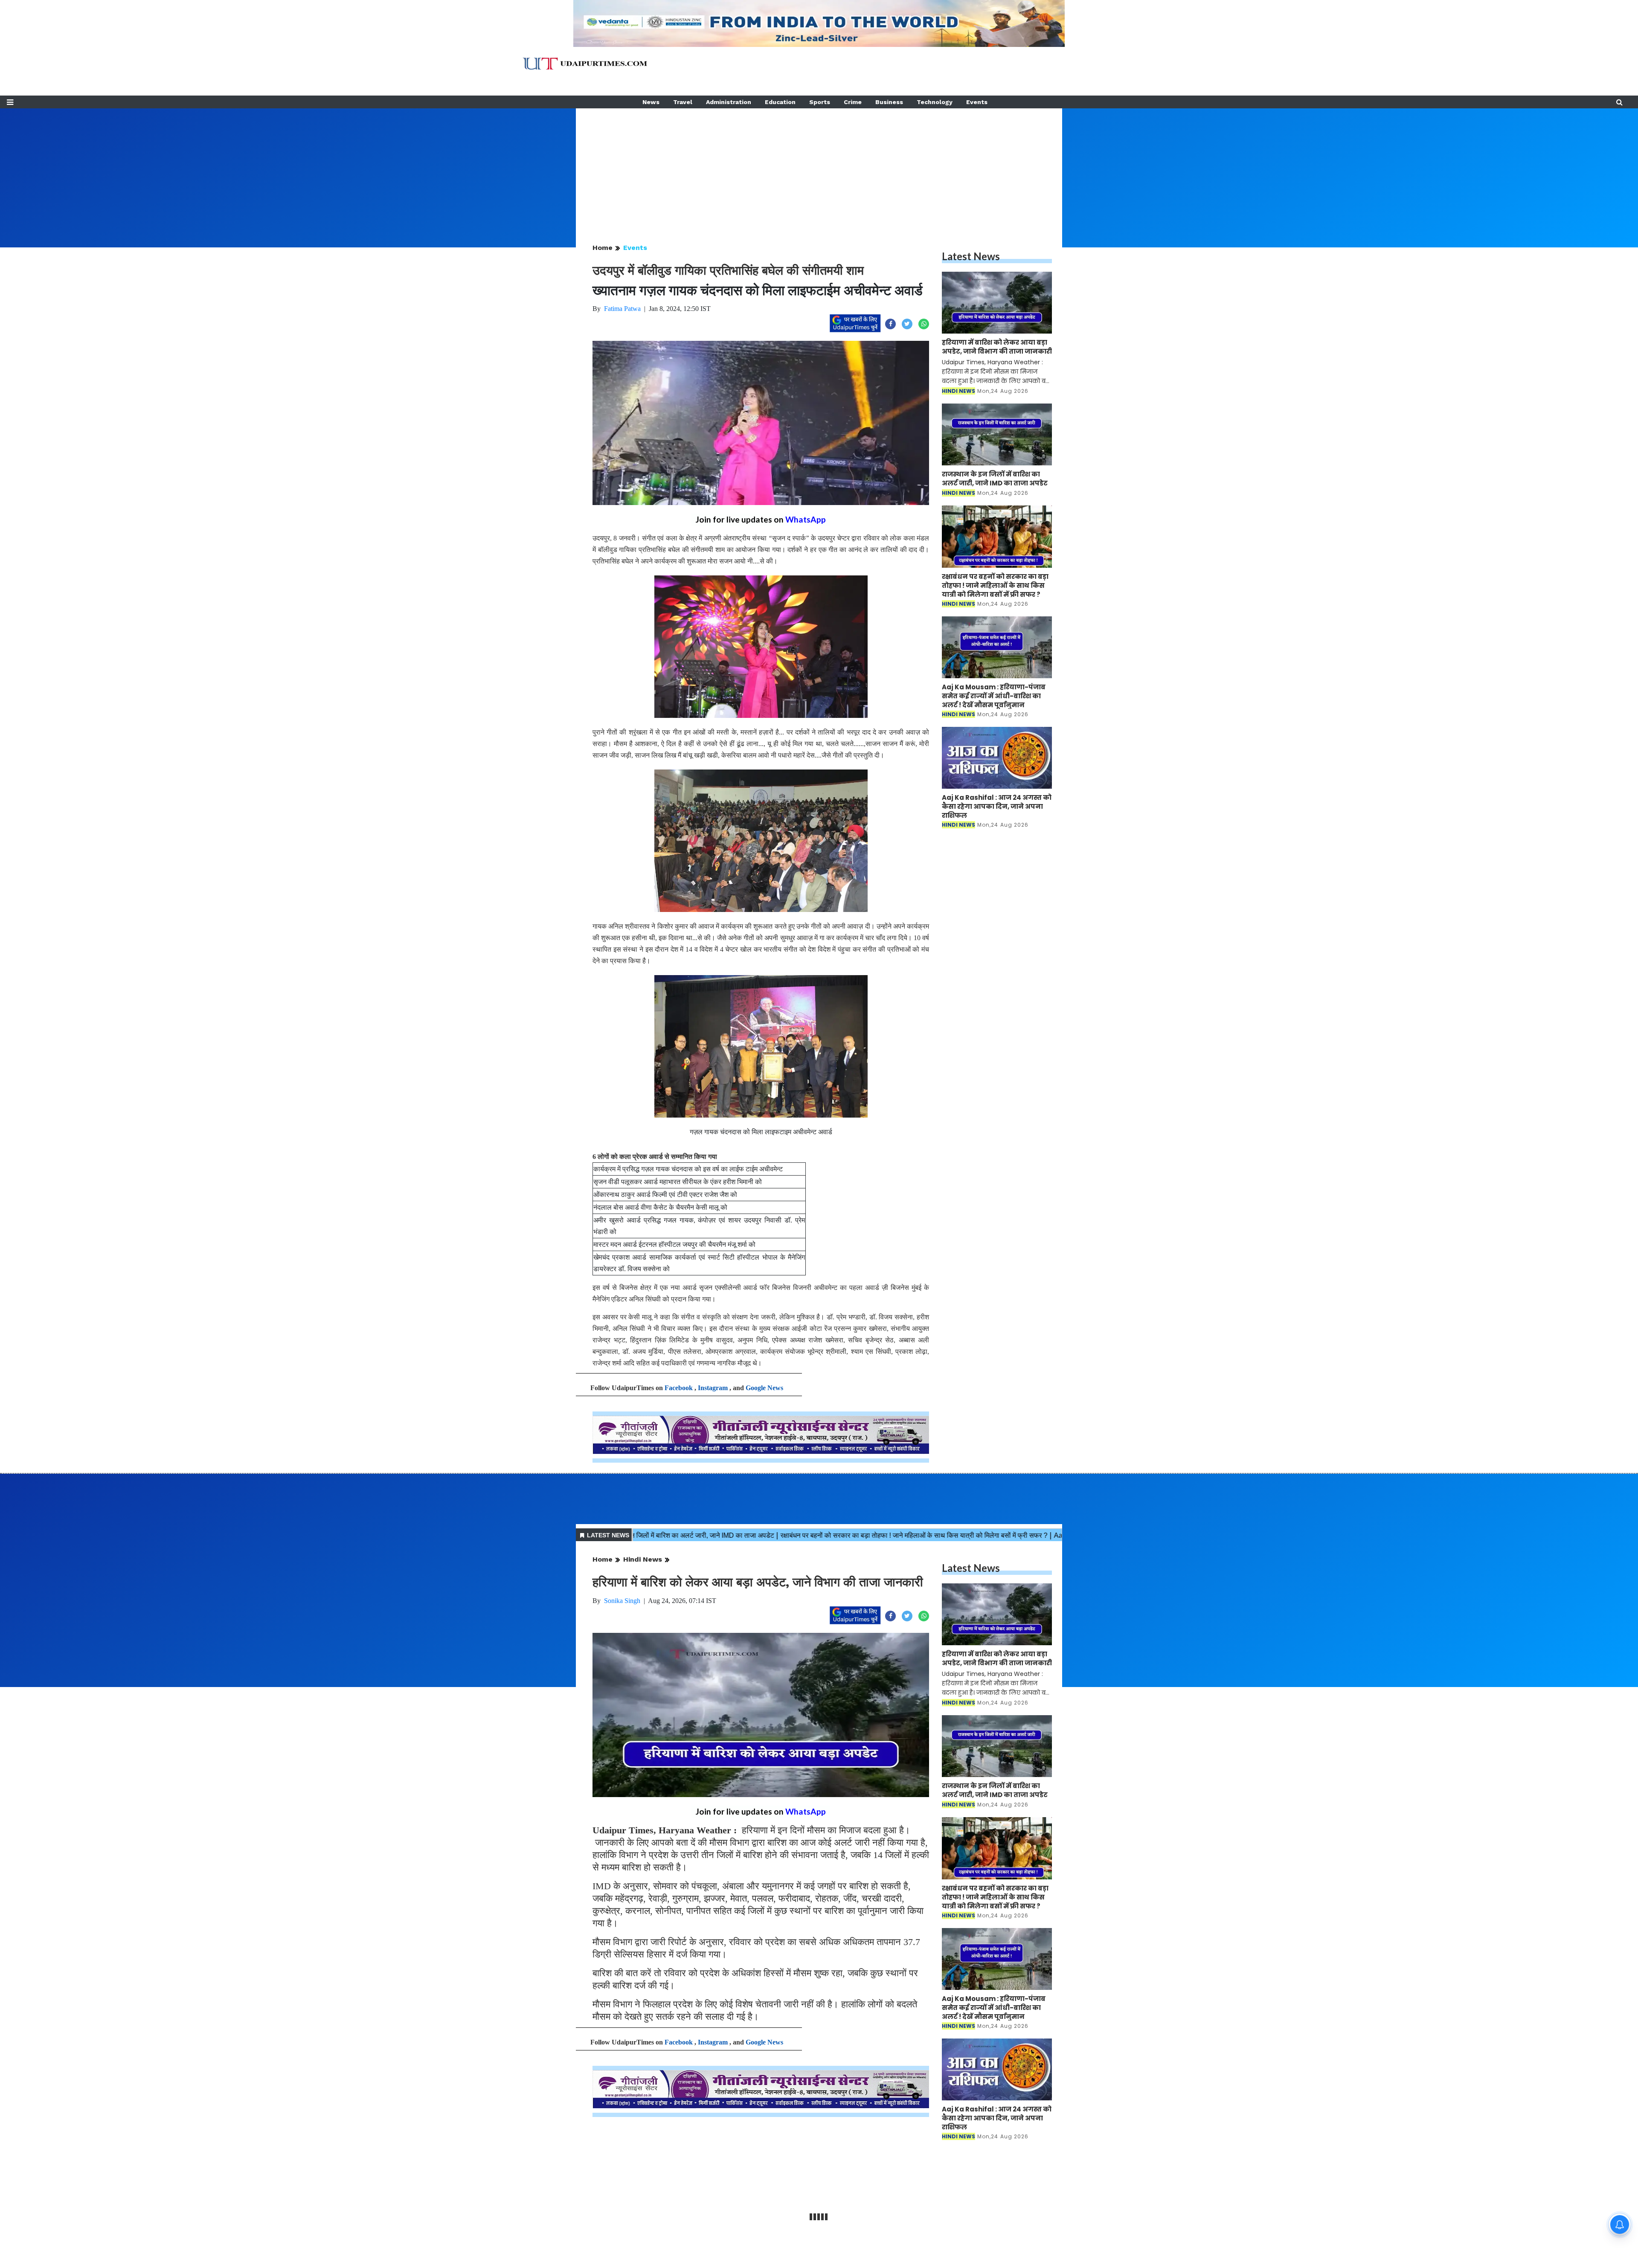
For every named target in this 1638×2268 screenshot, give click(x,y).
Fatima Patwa (622, 309)
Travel (683, 102)
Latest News (971, 256)
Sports (820, 102)
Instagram (713, 1388)
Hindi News (643, 1559)
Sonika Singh (622, 1601)
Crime (853, 102)
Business (889, 102)
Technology (935, 102)
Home (603, 248)
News (651, 102)
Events (977, 102)
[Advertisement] (819, 168)
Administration (729, 102)
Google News (764, 1388)
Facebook (679, 1388)
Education (780, 102)
